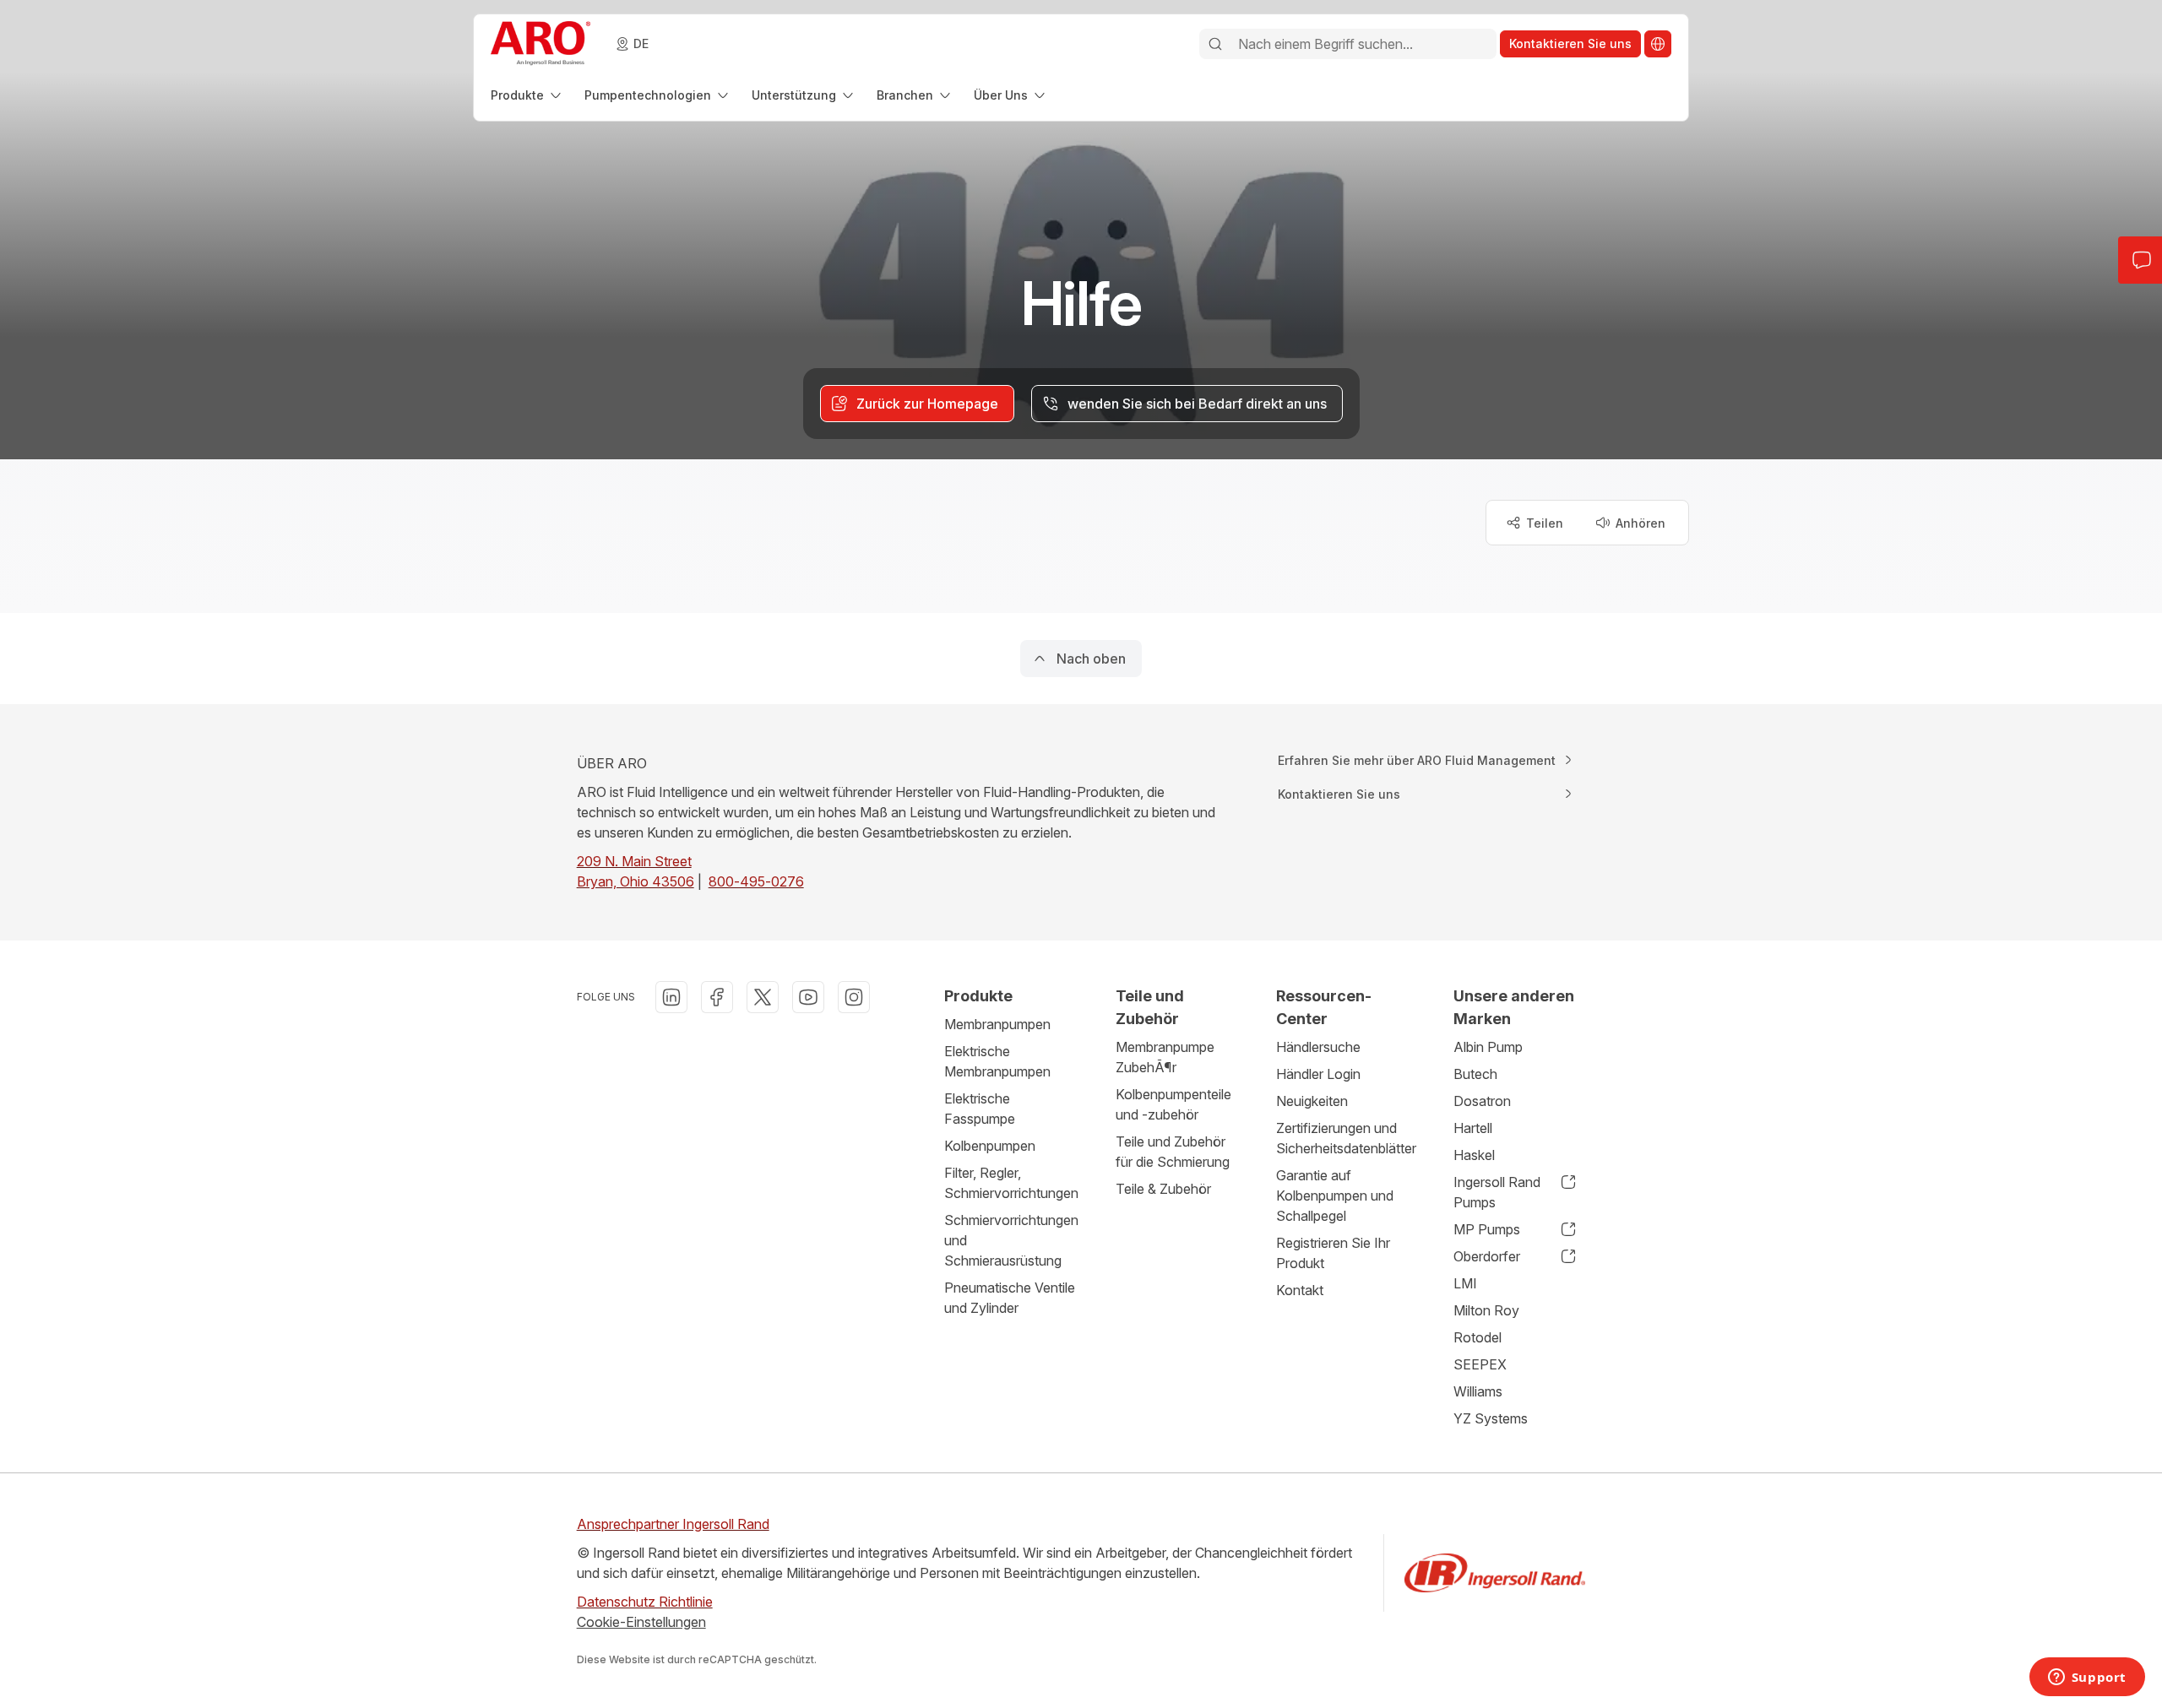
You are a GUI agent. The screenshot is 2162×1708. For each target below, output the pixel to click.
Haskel (1474, 1155)
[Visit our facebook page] (717, 997)
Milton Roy (1486, 1310)
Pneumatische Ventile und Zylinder (1010, 1298)
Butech (1475, 1074)
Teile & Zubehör (1163, 1189)
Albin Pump (1488, 1047)
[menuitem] (527, 95)
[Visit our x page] (763, 997)
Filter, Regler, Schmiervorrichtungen (1011, 1183)
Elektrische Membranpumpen (997, 1061)
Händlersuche (1318, 1047)
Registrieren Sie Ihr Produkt (1333, 1253)
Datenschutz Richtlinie (645, 1602)
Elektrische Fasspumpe (980, 1109)
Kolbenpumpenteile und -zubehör (1173, 1104)
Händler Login (1318, 1074)
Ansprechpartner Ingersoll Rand (673, 1524)
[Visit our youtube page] (808, 997)
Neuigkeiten (1312, 1101)
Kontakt (1300, 1290)
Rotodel (1478, 1337)
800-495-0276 (756, 881)
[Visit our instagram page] (854, 997)
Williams (1478, 1391)
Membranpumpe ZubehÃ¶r (1165, 1057)
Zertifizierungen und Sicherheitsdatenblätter (1346, 1138)
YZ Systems (1491, 1418)
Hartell (1473, 1128)
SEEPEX (1480, 1364)
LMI (1465, 1283)
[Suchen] (1215, 44)
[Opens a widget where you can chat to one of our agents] (2087, 1678)
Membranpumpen (997, 1024)
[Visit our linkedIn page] (671, 997)
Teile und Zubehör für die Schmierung (1173, 1152)
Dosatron (1482, 1101)
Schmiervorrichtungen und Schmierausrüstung (1011, 1240)
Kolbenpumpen (990, 1146)
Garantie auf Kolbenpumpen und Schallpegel (1335, 1196)
